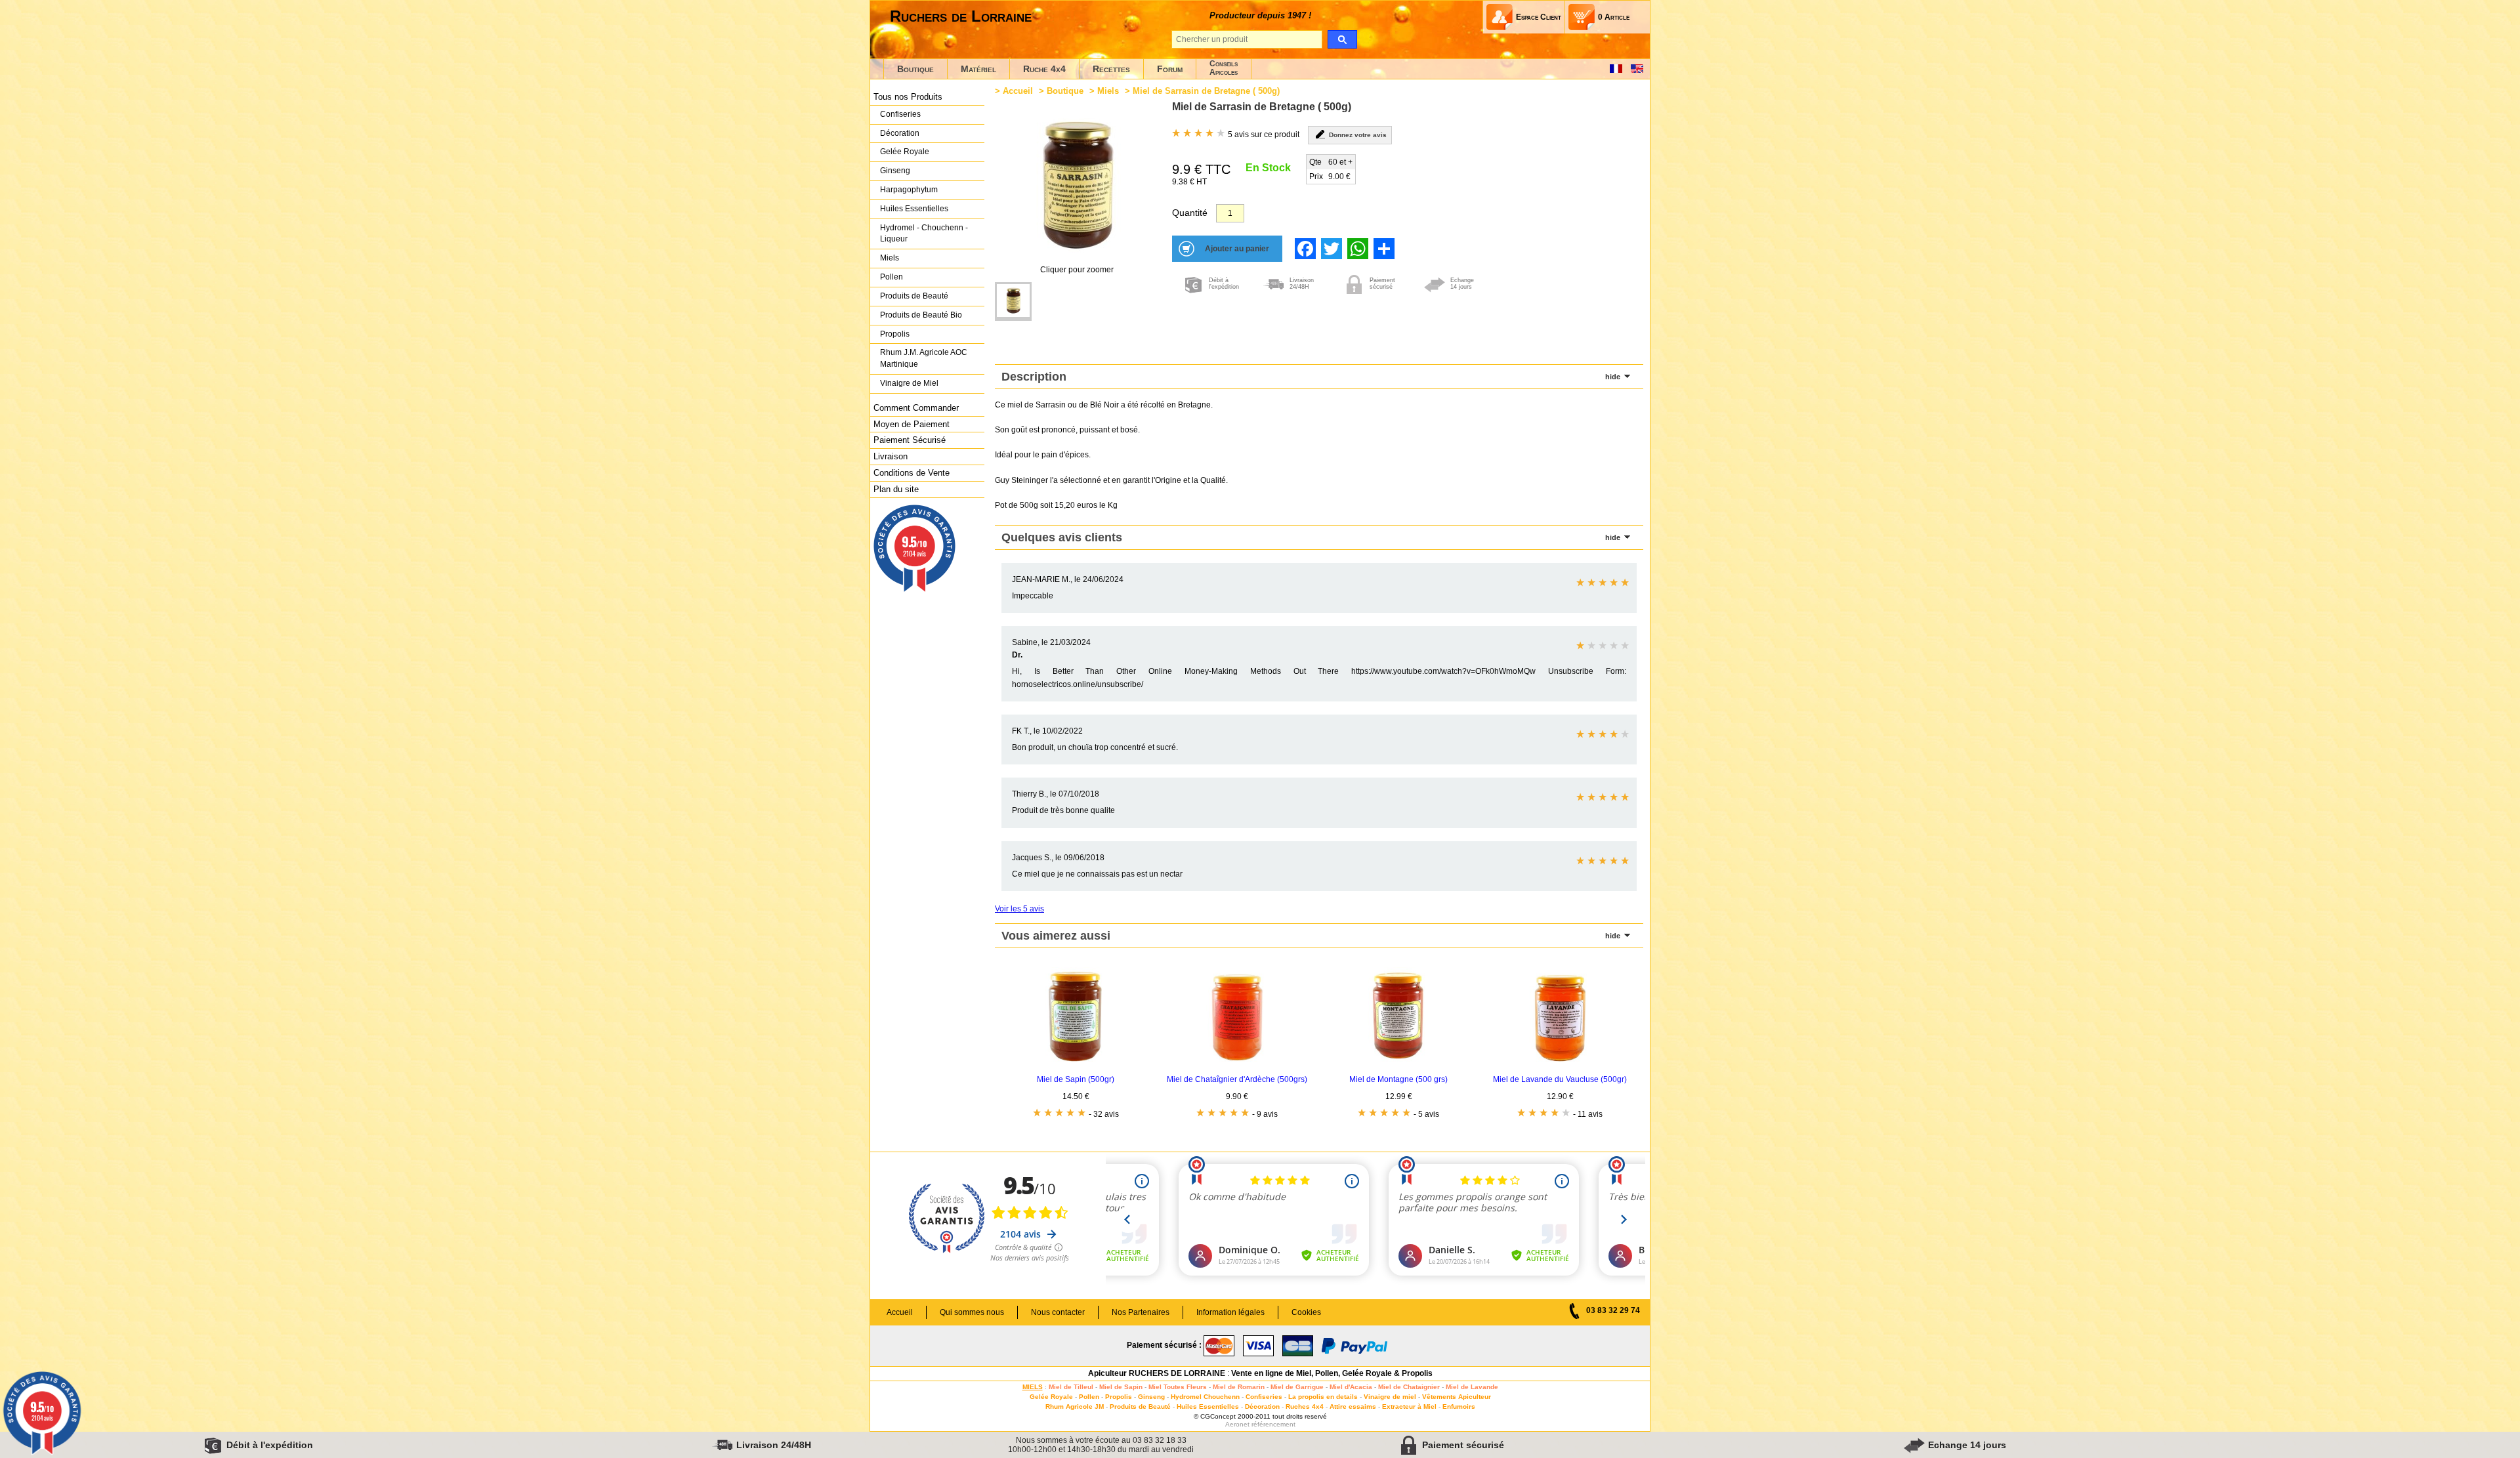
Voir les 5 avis (1019, 909)
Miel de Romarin (1239, 1387)
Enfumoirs (1459, 1406)
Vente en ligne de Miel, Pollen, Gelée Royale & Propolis (1332, 1373)
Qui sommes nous (972, 1312)
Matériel (978, 69)
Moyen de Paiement (912, 424)
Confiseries (900, 114)
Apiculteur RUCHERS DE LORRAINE (1157, 1373)
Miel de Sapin (1121, 1387)
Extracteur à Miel (1409, 1406)
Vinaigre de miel (1390, 1397)
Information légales (1230, 1312)
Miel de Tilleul (1071, 1387)
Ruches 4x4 (1305, 1406)
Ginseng (895, 171)
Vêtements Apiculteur (1457, 1397)
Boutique (915, 69)
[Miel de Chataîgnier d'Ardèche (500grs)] (1237, 1063)
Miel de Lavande (1472, 1387)
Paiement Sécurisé (910, 440)
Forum (1170, 69)
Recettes (1111, 69)
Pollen (892, 277)
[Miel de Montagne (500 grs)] (1398, 1063)
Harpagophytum (909, 190)
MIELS (1033, 1387)
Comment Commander (916, 408)
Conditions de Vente (912, 473)
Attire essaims (1353, 1406)
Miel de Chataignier (1409, 1387)
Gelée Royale (905, 152)
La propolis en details (1323, 1397)
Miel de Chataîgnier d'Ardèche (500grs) (1237, 1079)
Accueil (1018, 91)
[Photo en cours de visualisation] (1013, 302)
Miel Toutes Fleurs (1178, 1387)
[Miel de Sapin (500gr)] (1076, 1063)
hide (1613, 377)
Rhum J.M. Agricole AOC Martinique (924, 358)
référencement (1273, 1424)
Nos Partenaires (1141, 1312)
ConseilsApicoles (1224, 68)
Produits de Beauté (914, 296)
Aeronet (1237, 1424)
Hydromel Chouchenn (1205, 1397)
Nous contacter (1058, 1312)
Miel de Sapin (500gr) (1076, 1079)
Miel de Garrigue (1297, 1387)
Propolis (895, 334)
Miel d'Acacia (1351, 1387)
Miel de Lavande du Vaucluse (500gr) (1560, 1079)
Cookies (1306, 1312)
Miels (890, 258)
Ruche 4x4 (1044, 69)
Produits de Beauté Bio (921, 315)
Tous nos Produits (908, 97)
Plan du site (896, 489)
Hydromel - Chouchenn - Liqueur (924, 234)
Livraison (891, 456)
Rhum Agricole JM (1075, 1406)
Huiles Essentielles (914, 209)
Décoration (900, 133)
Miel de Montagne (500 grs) (1398, 1079)
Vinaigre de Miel (909, 383)
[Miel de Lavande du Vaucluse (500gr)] (1560, 1063)
